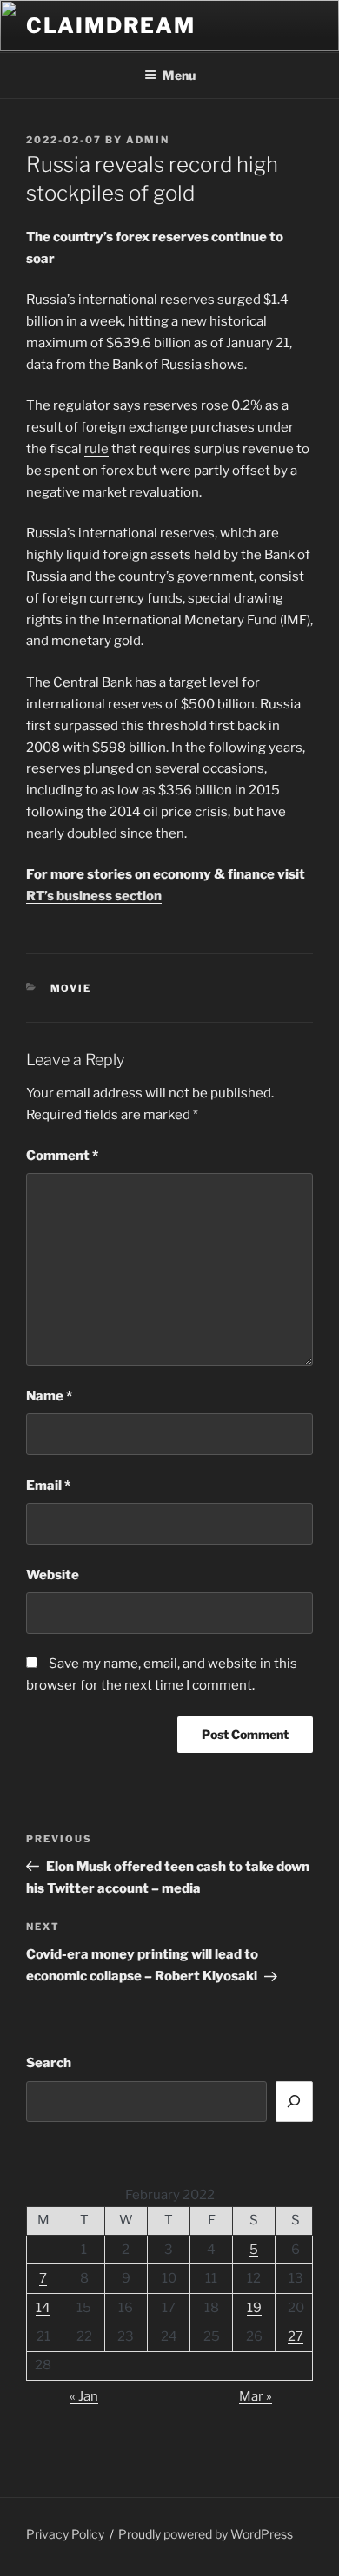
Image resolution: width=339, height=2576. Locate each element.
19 (254, 2308)
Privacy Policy (65, 2534)
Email (48, 1486)
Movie (71, 988)
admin (148, 140)
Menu (179, 75)
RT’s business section (94, 896)
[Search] (295, 2102)
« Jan (84, 2396)
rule (96, 449)
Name (49, 1396)
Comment (62, 1156)
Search (49, 2063)
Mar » (256, 2396)
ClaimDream (111, 26)
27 (296, 2336)
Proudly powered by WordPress (206, 2534)
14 (43, 2308)
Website (53, 1575)
